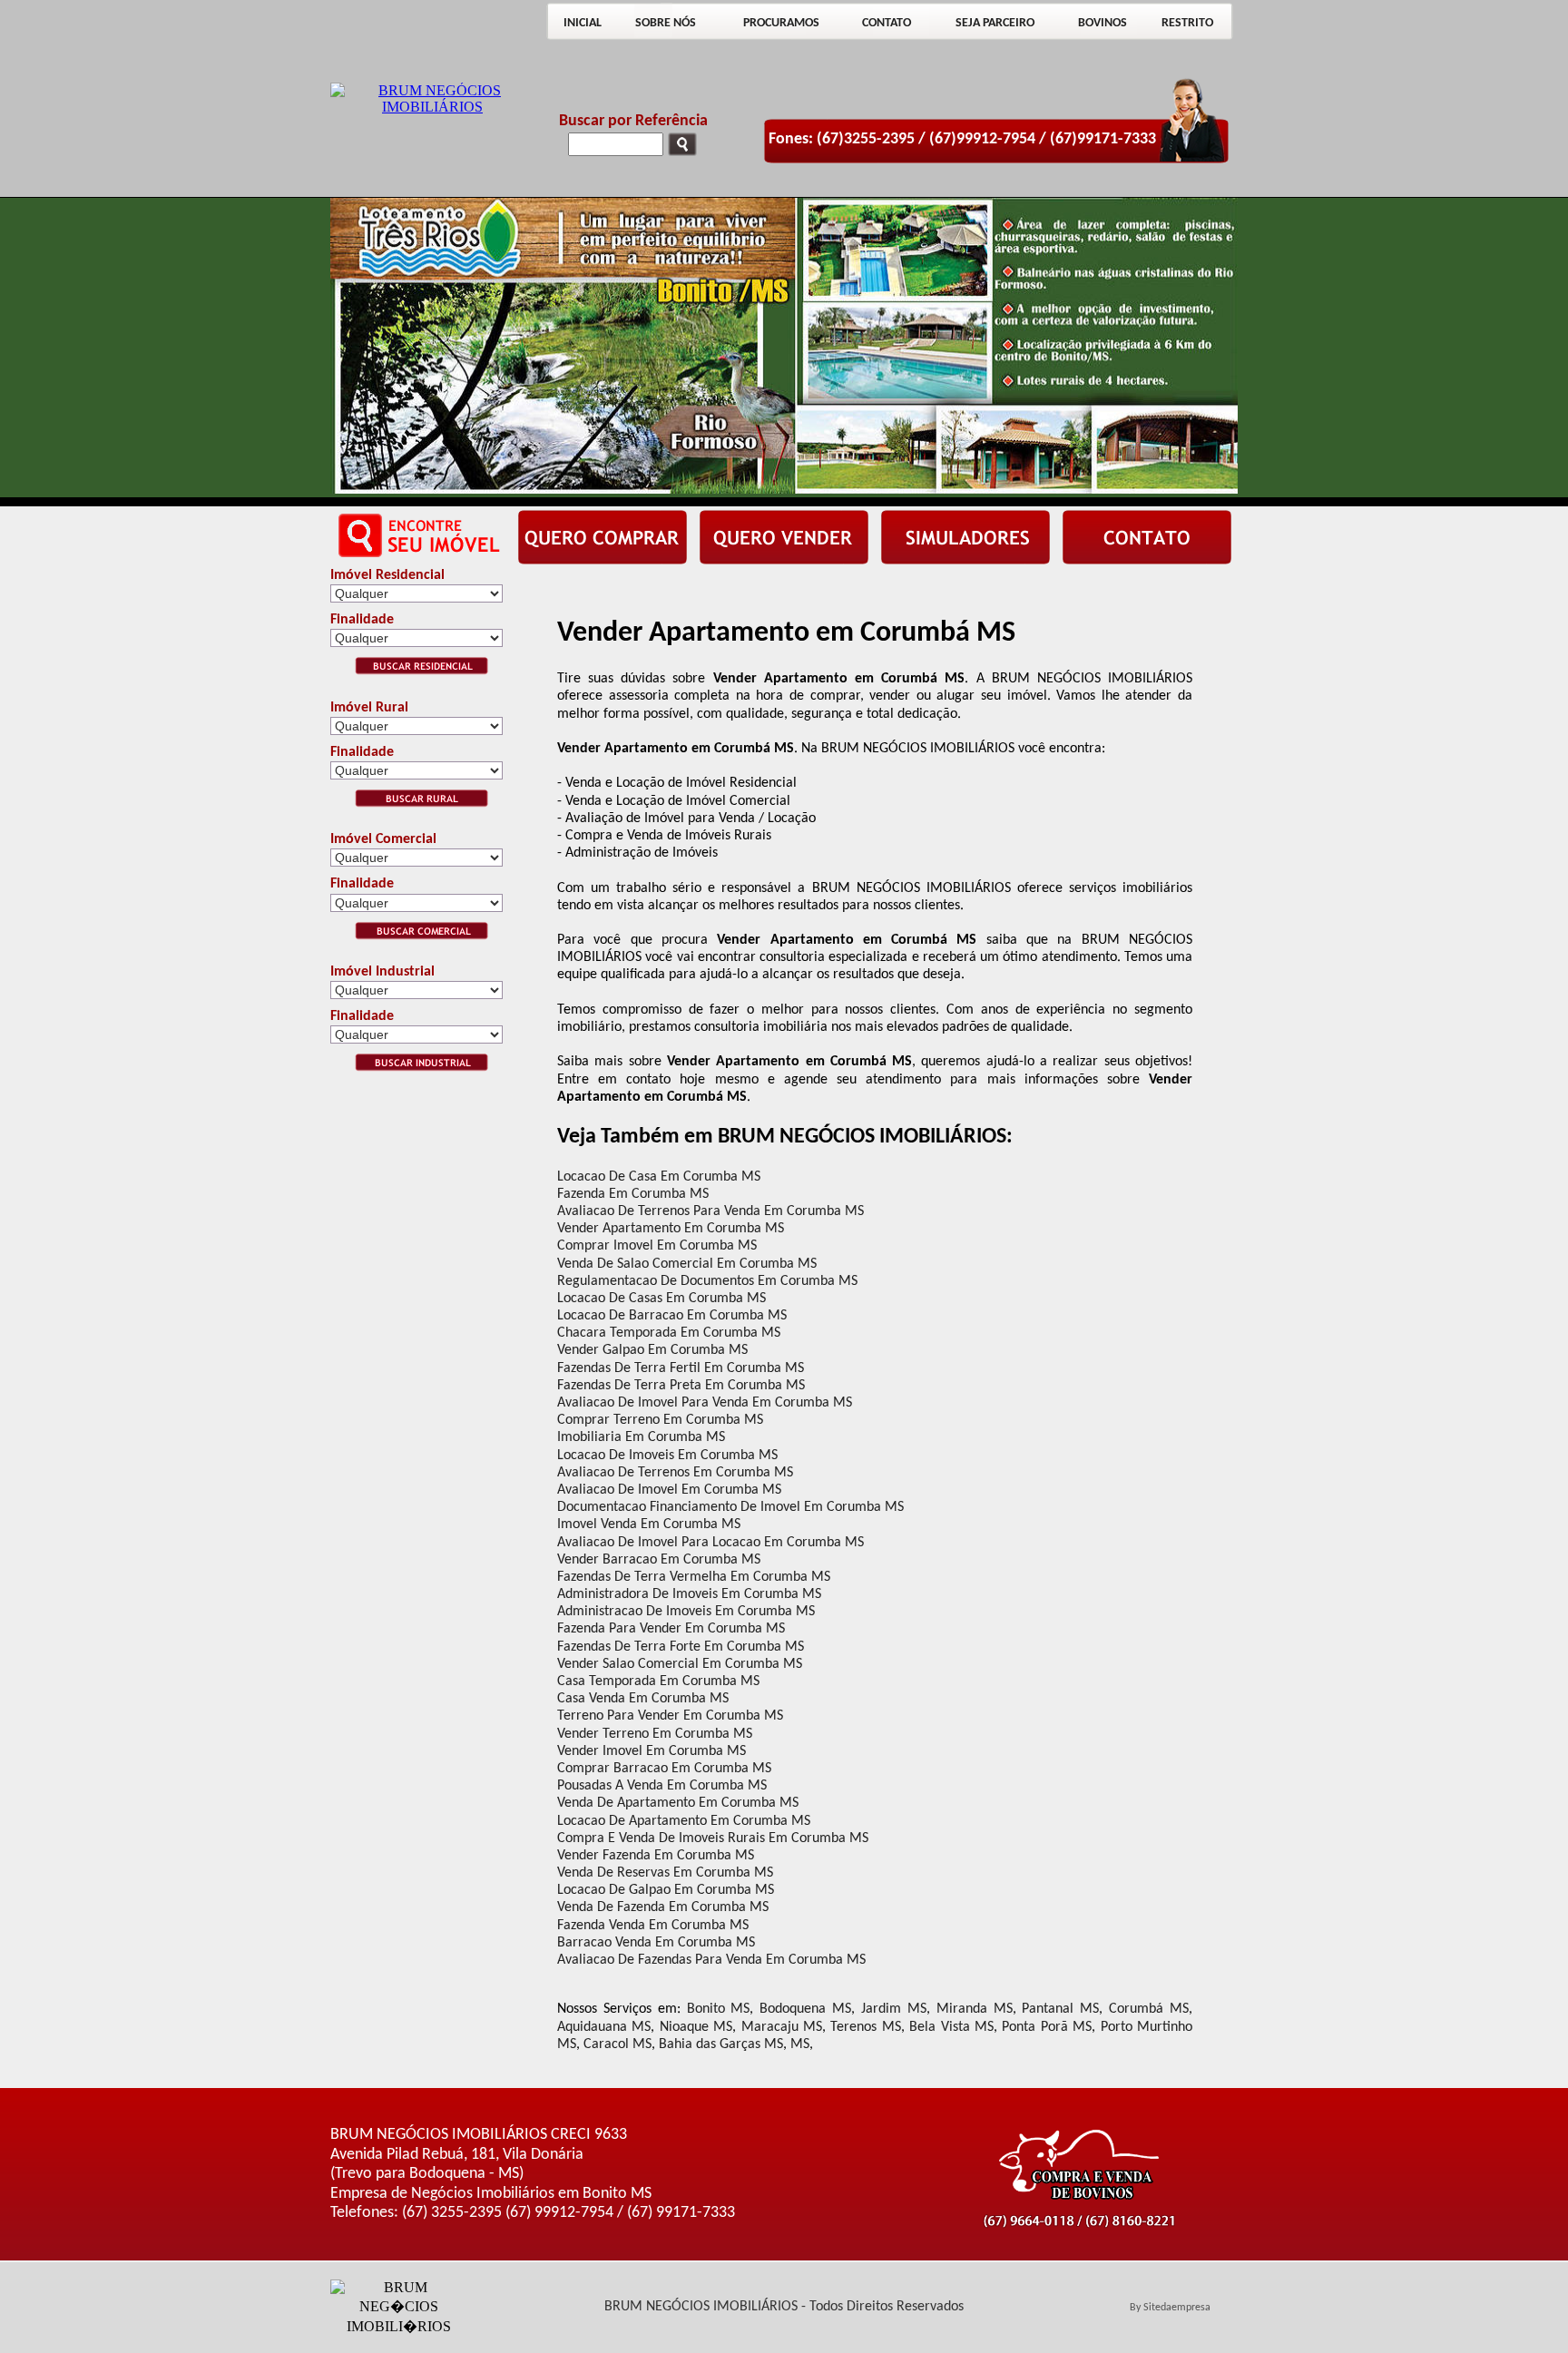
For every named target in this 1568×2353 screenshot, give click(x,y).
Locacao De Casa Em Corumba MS (659, 1177)
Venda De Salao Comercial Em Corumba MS (687, 1264)
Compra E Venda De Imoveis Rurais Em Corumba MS (713, 1838)
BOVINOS (1102, 23)
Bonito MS (719, 2009)
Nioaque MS (696, 2027)
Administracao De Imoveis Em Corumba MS (686, 1612)
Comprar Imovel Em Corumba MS (657, 1246)
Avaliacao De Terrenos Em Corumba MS (675, 1473)
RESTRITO (1187, 23)
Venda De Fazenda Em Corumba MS (663, 1907)
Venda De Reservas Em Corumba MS (665, 1873)
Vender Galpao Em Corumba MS (652, 1350)
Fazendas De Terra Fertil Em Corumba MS (681, 1368)
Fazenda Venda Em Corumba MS (653, 1926)
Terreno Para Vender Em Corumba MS (670, 1716)
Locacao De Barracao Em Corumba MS (672, 1316)
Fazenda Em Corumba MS (633, 1194)
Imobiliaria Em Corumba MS (641, 1437)
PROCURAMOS (781, 23)
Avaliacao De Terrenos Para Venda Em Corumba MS (710, 1211)
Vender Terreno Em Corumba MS (655, 1734)
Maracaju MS (782, 2027)
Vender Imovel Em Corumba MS (652, 1751)
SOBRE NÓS (666, 23)
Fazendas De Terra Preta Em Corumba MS (681, 1386)
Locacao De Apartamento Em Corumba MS (684, 1821)
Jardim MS (894, 2009)
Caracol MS (617, 2044)
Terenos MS (865, 2027)
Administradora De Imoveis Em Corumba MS (689, 1594)
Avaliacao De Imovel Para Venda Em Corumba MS (705, 1403)
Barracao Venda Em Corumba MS (656, 1943)
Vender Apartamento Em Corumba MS (671, 1229)
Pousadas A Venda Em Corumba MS (662, 1786)
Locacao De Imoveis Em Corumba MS (667, 1456)
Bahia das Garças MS (721, 2044)
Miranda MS (975, 2009)
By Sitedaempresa (1170, 2308)
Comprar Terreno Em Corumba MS (660, 1420)
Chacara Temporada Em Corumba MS (669, 1333)
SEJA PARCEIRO (995, 23)
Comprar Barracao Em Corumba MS (664, 1769)
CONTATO (887, 23)
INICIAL (583, 23)
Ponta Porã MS (1047, 2027)
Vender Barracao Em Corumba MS (659, 1560)
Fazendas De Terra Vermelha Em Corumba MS (694, 1577)
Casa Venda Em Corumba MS (643, 1699)
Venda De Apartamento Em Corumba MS (678, 1803)
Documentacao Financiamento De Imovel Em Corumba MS (730, 1507)
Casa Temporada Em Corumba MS (658, 1681)
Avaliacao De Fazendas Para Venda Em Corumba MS (711, 1960)
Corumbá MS (1149, 2009)
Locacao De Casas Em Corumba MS (661, 1299)
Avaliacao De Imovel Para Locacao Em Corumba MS (710, 1543)
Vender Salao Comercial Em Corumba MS (680, 1664)
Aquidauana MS (604, 2027)
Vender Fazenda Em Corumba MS (656, 1856)
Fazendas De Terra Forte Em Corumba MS (681, 1647)
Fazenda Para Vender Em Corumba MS (671, 1629)
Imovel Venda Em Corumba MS (649, 1525)
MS (800, 2044)
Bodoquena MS (805, 2009)
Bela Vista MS (951, 2027)
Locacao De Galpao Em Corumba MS (666, 1890)
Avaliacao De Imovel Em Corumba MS (669, 1490)
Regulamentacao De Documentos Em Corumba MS (707, 1281)
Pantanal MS (1060, 2009)
